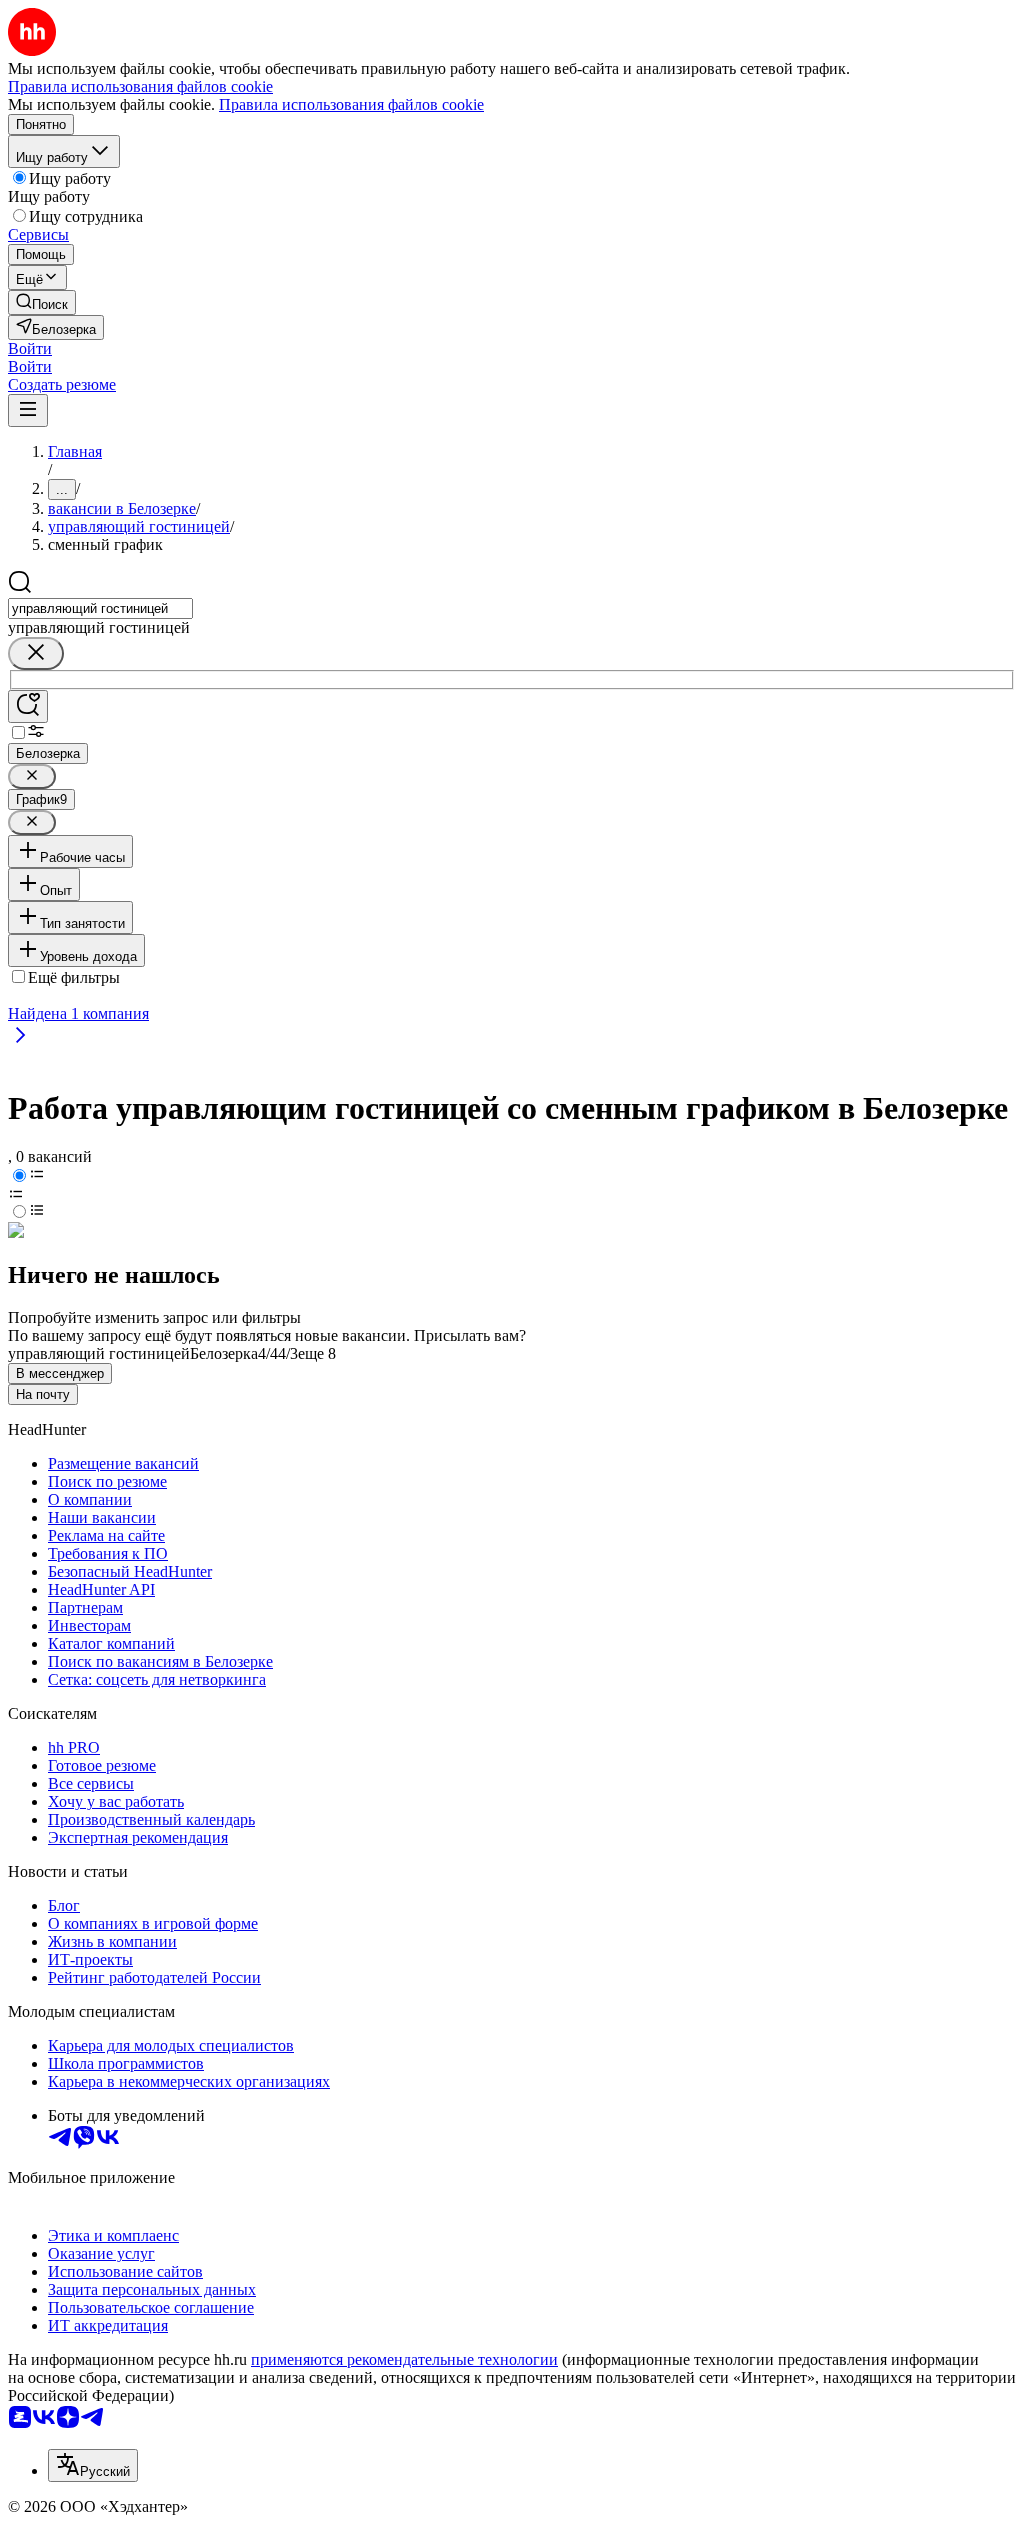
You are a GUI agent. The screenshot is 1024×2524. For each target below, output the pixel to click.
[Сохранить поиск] (28, 706)
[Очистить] (36, 653)
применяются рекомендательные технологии (404, 2359)
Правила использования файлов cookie (351, 104)
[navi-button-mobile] (28, 410)
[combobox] (100, 608)
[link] (42, 302)
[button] (30, 348)
